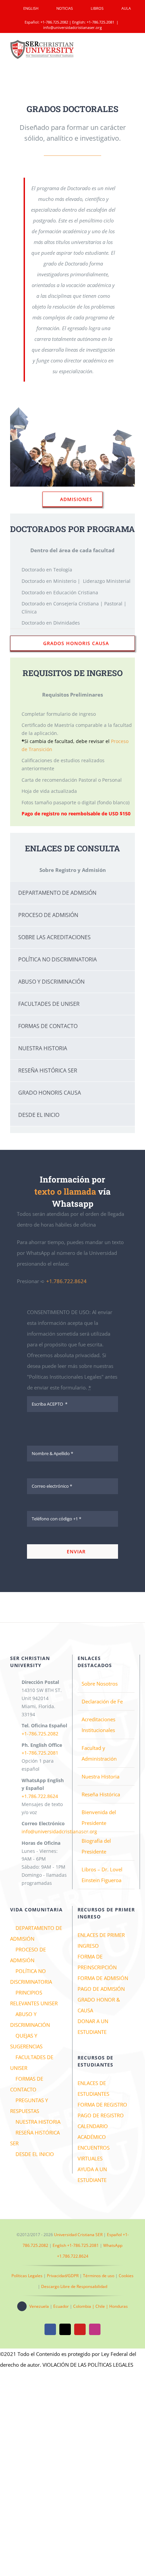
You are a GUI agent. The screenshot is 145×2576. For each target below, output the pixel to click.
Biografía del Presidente (96, 1846)
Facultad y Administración (99, 1753)
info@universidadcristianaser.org (72, 27)
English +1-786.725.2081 (76, 2245)
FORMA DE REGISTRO (102, 2105)
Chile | (102, 2306)
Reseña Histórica (101, 1794)
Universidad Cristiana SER (78, 2235)
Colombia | (84, 2306)
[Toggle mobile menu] (132, 49)
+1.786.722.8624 (66, 1281)
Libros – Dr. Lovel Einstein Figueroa (102, 1875)
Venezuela (39, 2306)
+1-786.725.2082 (54, 22)
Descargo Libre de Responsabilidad (74, 2286)
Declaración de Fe (102, 1701)
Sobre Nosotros (100, 1684)
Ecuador (61, 2306)
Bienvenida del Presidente (99, 1818)
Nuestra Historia (100, 1776)
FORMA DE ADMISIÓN (103, 1978)
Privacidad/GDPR (63, 2276)
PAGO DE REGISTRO (101, 2115)
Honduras (119, 2306)
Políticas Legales (27, 2276)
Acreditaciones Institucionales (98, 1725)
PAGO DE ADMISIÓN (101, 1989)
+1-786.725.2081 (100, 22)
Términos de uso (99, 2276)
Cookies (126, 2276)
